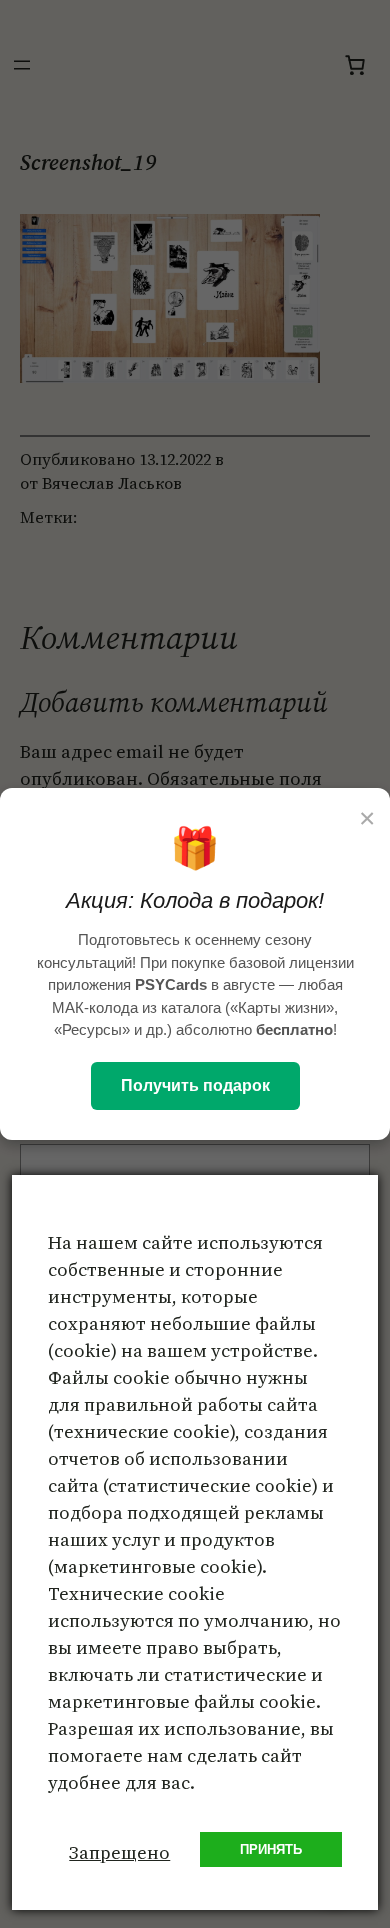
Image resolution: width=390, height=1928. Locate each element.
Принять (271, 1849)
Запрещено (119, 1852)
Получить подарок (195, 1085)
